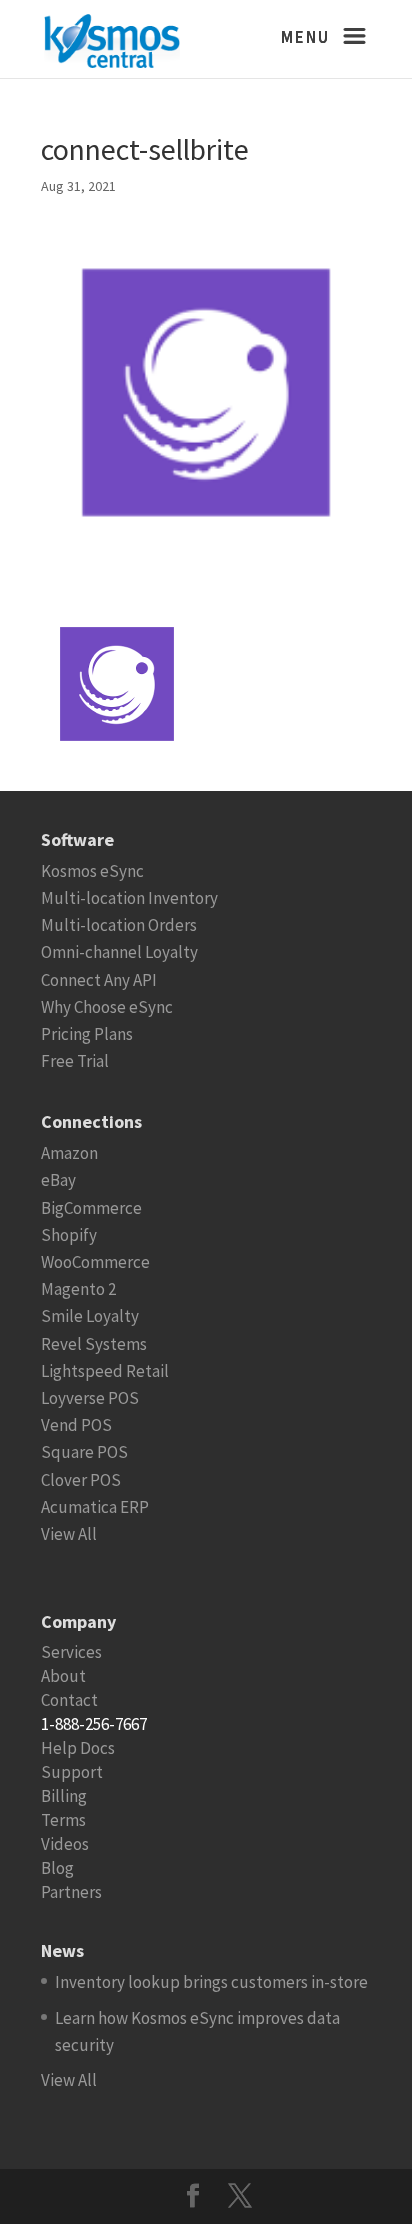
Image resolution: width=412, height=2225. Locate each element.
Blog (57, 1868)
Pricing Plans (87, 1034)
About (63, 1676)
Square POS (84, 1452)
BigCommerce (91, 1208)
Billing (64, 1796)
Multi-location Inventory (129, 898)
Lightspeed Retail (105, 1371)
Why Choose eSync (107, 1007)
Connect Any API (99, 980)
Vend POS (76, 1425)
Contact (69, 1700)
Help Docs (78, 1748)
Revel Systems (94, 1344)
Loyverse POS (90, 1398)
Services (71, 1652)
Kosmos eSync (92, 871)
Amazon (69, 1153)
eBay (58, 1180)
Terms (63, 1820)
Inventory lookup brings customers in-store (211, 1982)
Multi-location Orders (119, 925)
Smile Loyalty (90, 1316)
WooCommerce (95, 1262)
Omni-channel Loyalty (119, 952)
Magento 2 (78, 1289)
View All (69, 1534)
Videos (65, 1844)
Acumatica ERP (95, 1507)
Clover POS (81, 1480)
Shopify (69, 1235)
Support (72, 1772)
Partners (71, 1892)
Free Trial (75, 1061)
